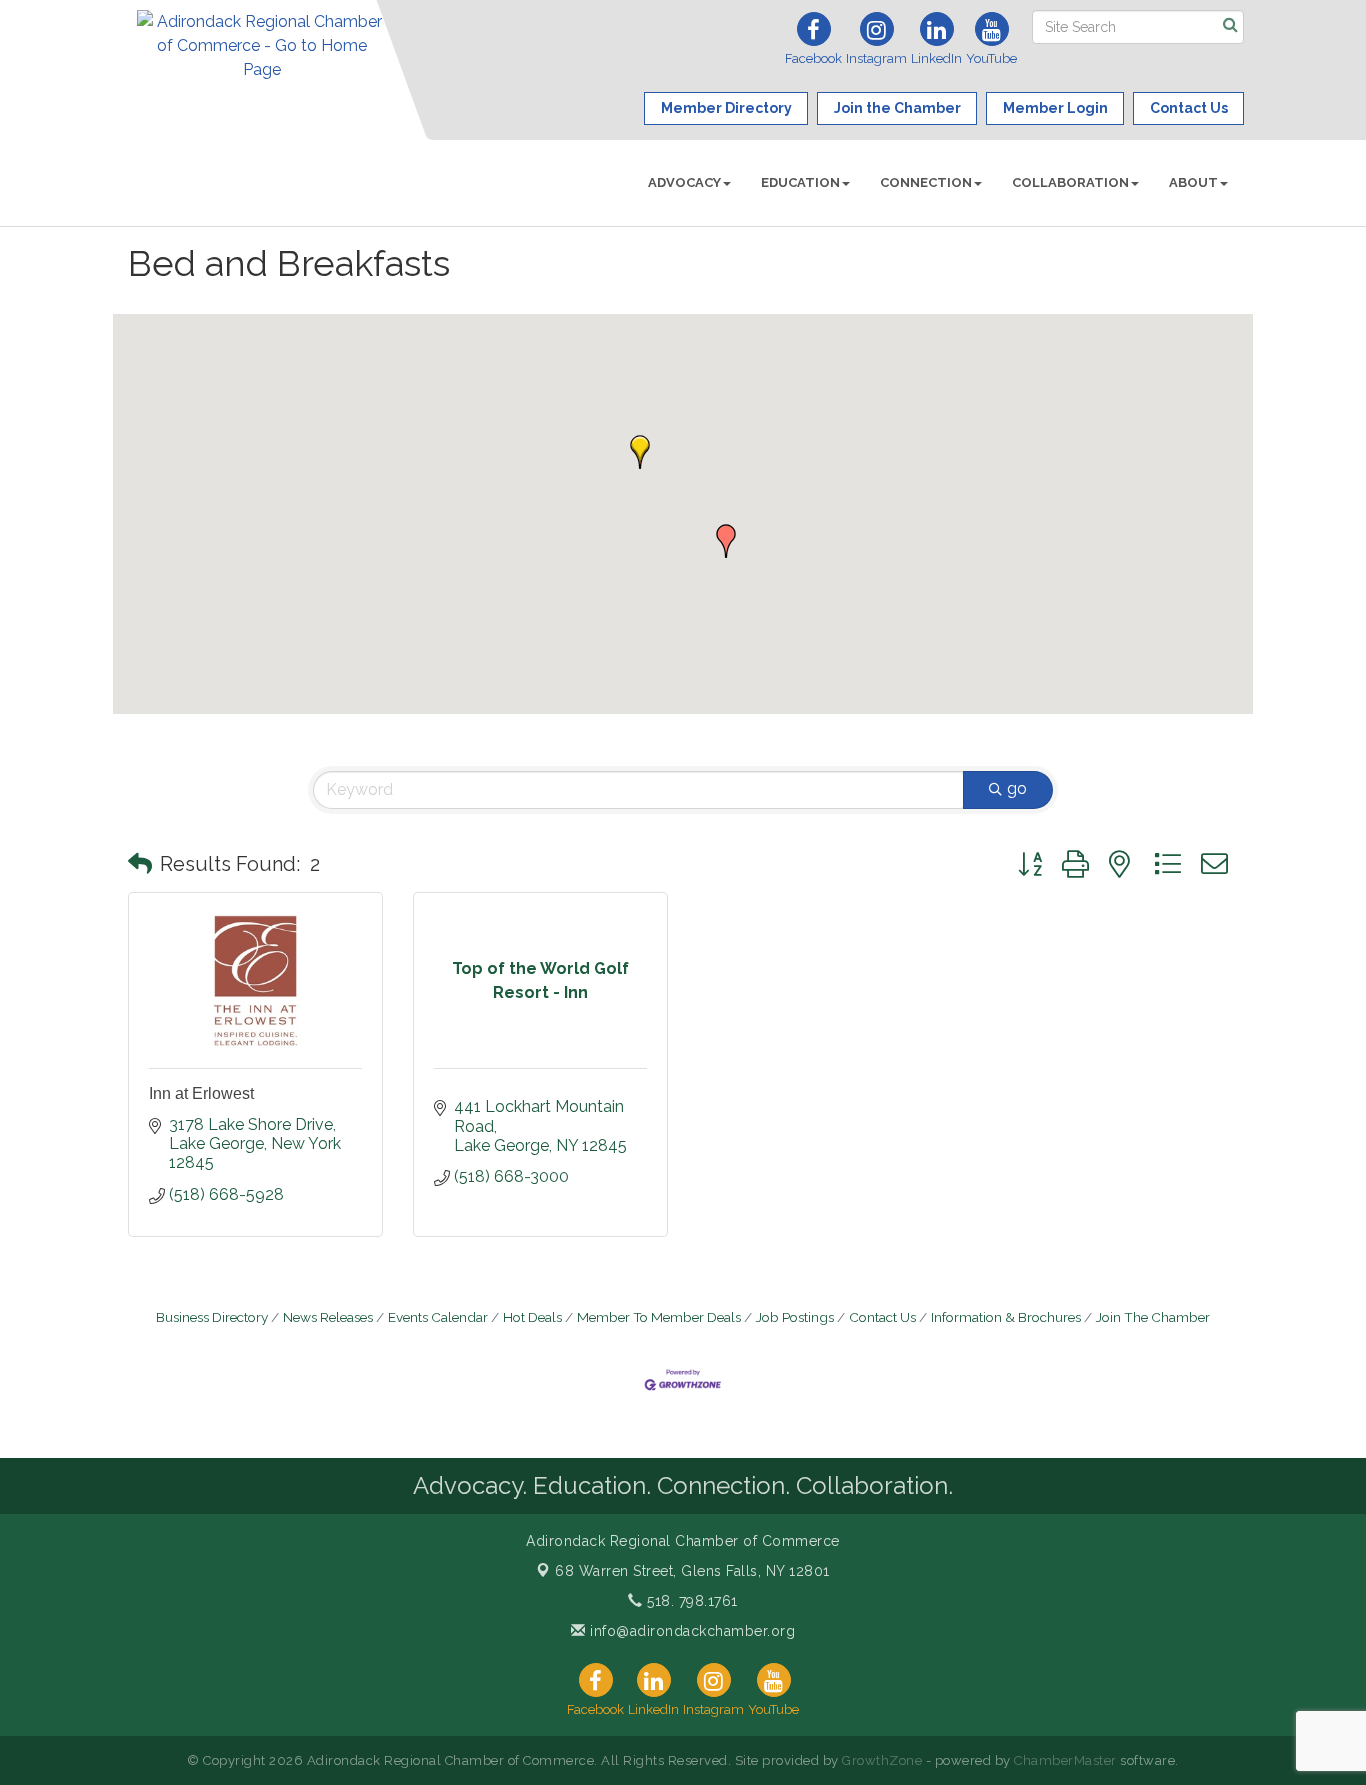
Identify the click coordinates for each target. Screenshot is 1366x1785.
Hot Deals (532, 1317)
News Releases (328, 1317)
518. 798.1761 (690, 1601)
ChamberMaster (1065, 1760)
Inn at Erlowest (201, 1093)
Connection (926, 182)
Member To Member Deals (659, 1317)
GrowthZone (882, 1760)
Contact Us (882, 1317)
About (1193, 182)
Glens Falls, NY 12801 (692, 1571)
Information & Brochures (1006, 1317)
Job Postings (795, 1317)
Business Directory (212, 1317)
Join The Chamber (1153, 1317)
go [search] (1017, 788)
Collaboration (1070, 182)
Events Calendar (438, 1317)
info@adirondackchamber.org (690, 1631)
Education (800, 182)
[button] (726, 541)
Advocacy (684, 182)
